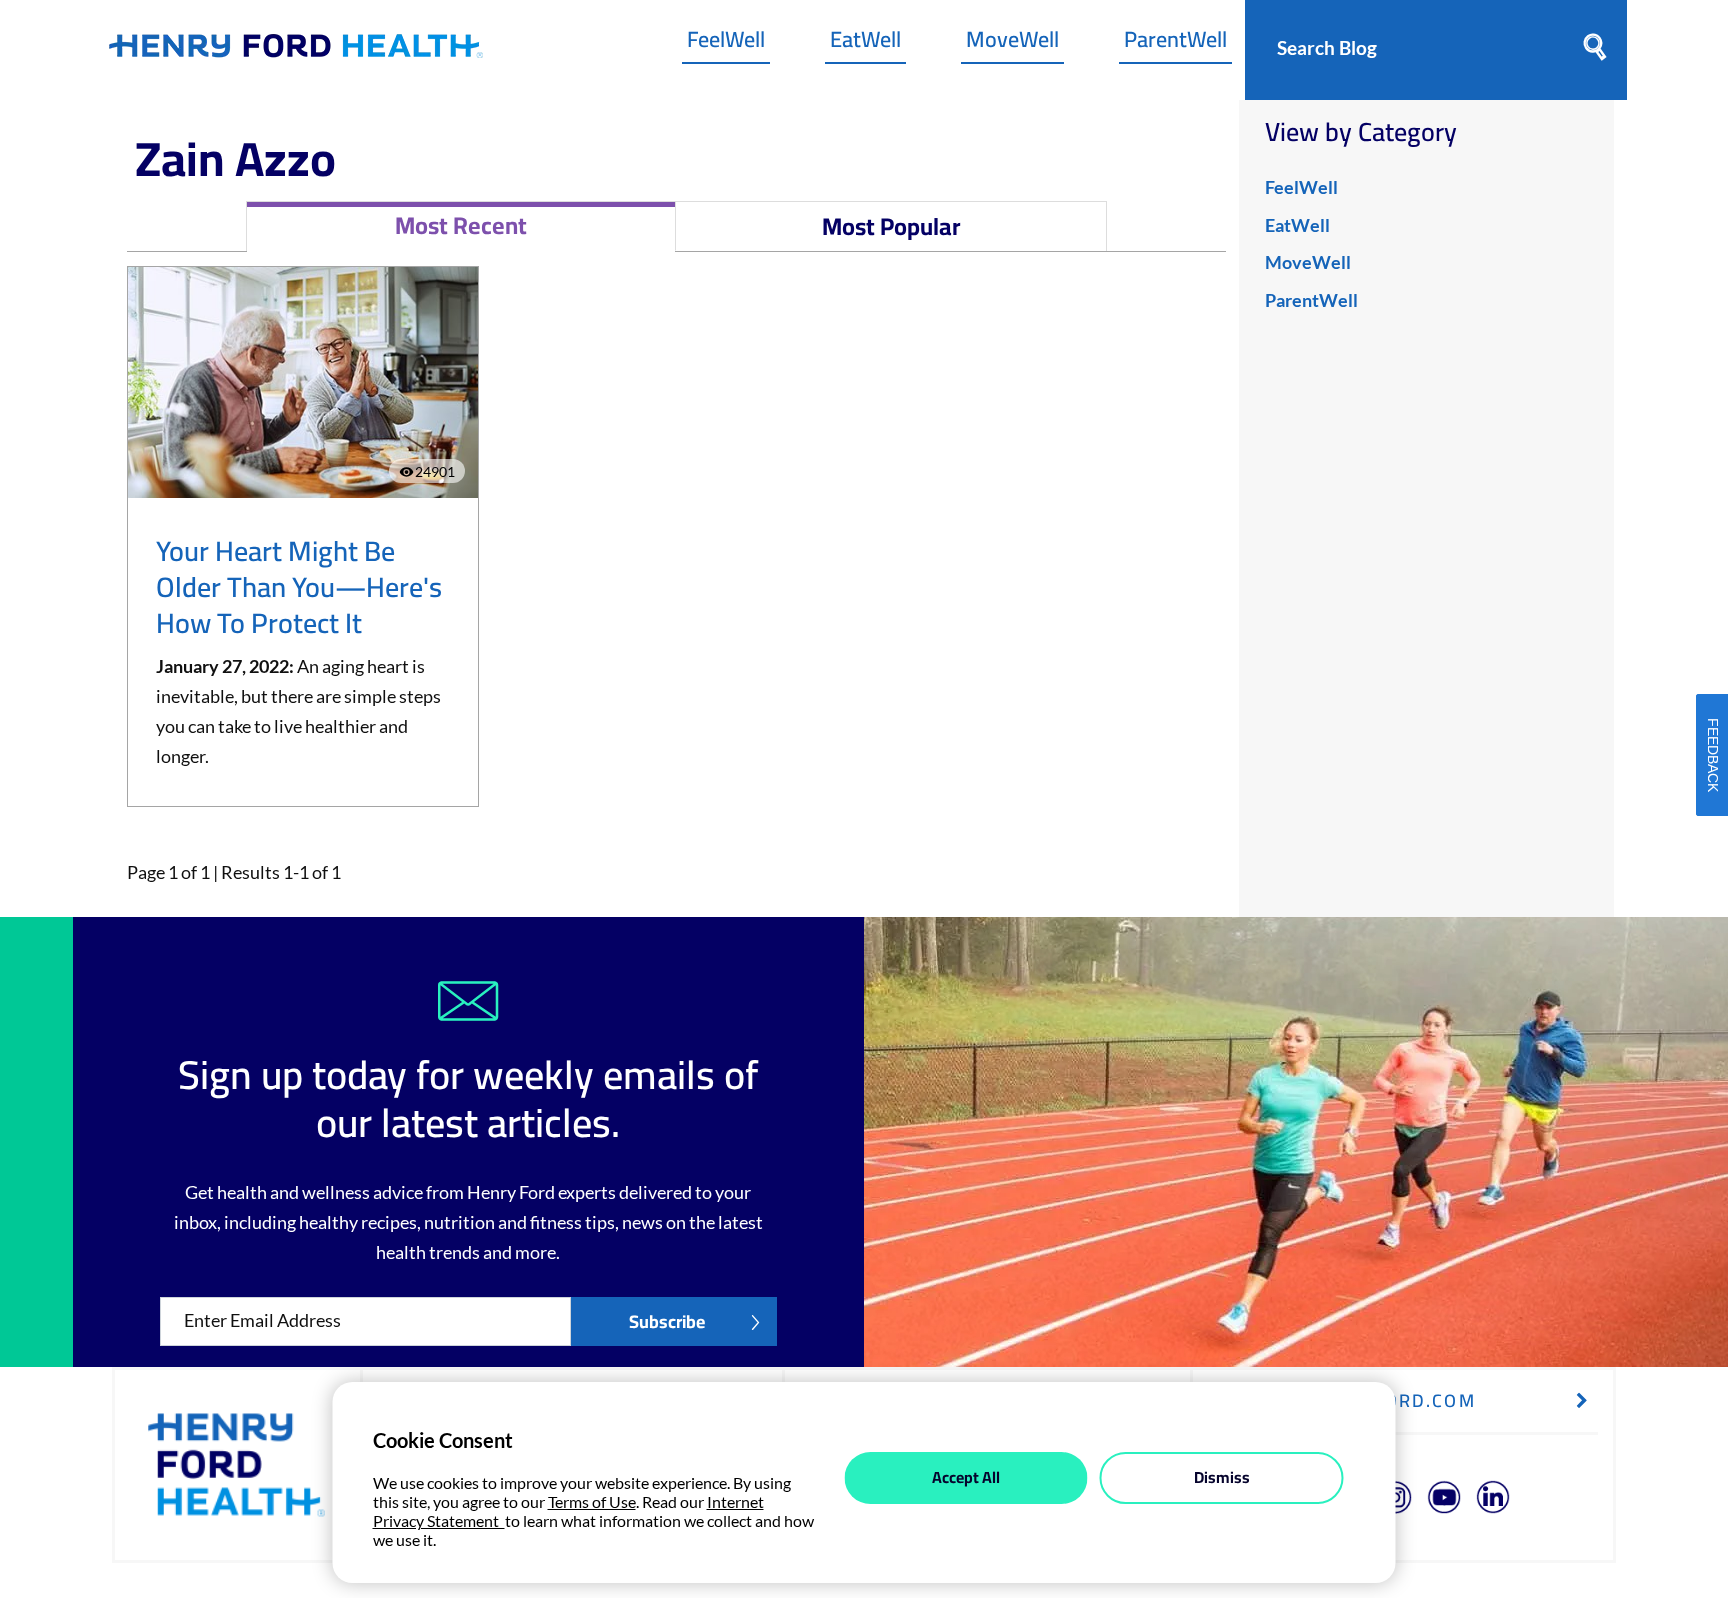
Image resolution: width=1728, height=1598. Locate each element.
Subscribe (667, 1321)
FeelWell (726, 44)
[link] (296, 50)
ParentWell (1175, 44)
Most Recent (461, 225)
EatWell (865, 44)
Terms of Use (592, 1501)
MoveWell (1012, 44)
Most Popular (891, 226)
